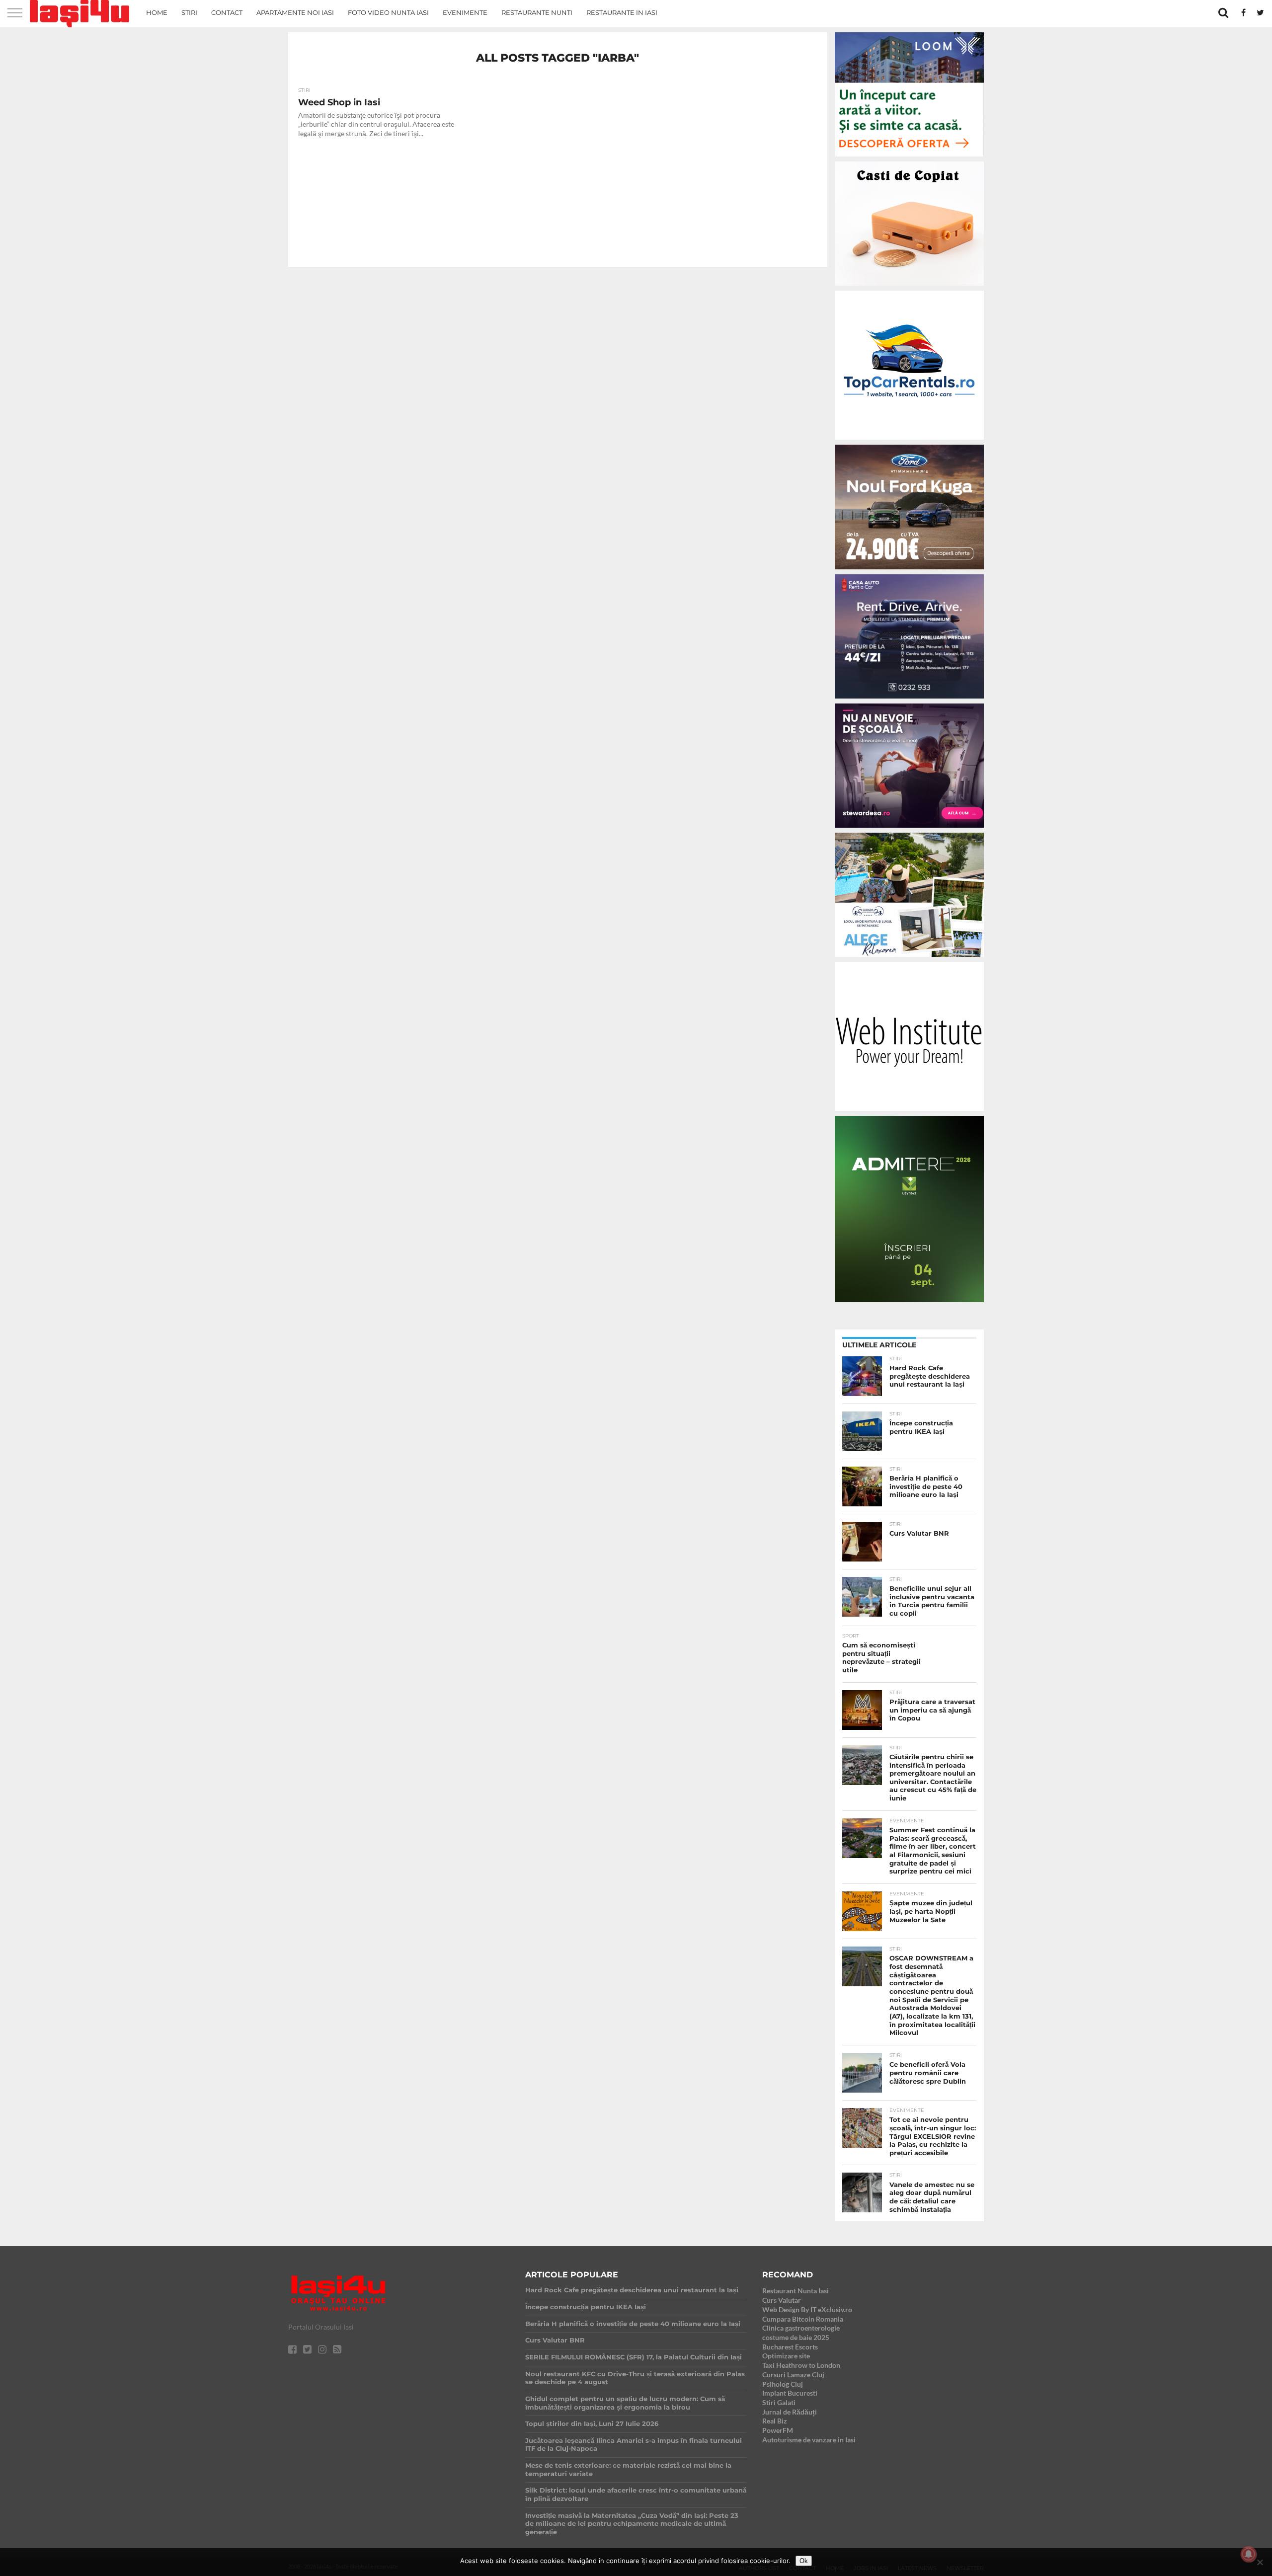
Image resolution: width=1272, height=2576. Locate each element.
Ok (804, 2561)
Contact (227, 12)
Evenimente (465, 12)
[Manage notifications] (1249, 2554)
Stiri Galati (779, 2402)
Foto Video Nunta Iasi (388, 12)
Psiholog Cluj (783, 2384)
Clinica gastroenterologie (801, 2328)
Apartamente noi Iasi (295, 12)
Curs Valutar (782, 2300)
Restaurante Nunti (537, 12)
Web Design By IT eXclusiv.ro (807, 2309)
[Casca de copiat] (909, 287)
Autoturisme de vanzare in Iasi (809, 2440)
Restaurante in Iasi (622, 12)
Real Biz (775, 2421)
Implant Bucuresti (790, 2393)
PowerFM (778, 2430)
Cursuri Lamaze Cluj (793, 2375)
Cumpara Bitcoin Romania (803, 2319)
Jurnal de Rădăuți (790, 2412)
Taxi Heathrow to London (801, 2365)
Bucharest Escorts (790, 2347)
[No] (1260, 2562)
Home (157, 12)
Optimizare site (786, 2356)
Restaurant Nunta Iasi (795, 2291)
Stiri (189, 12)
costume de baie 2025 (796, 2337)
